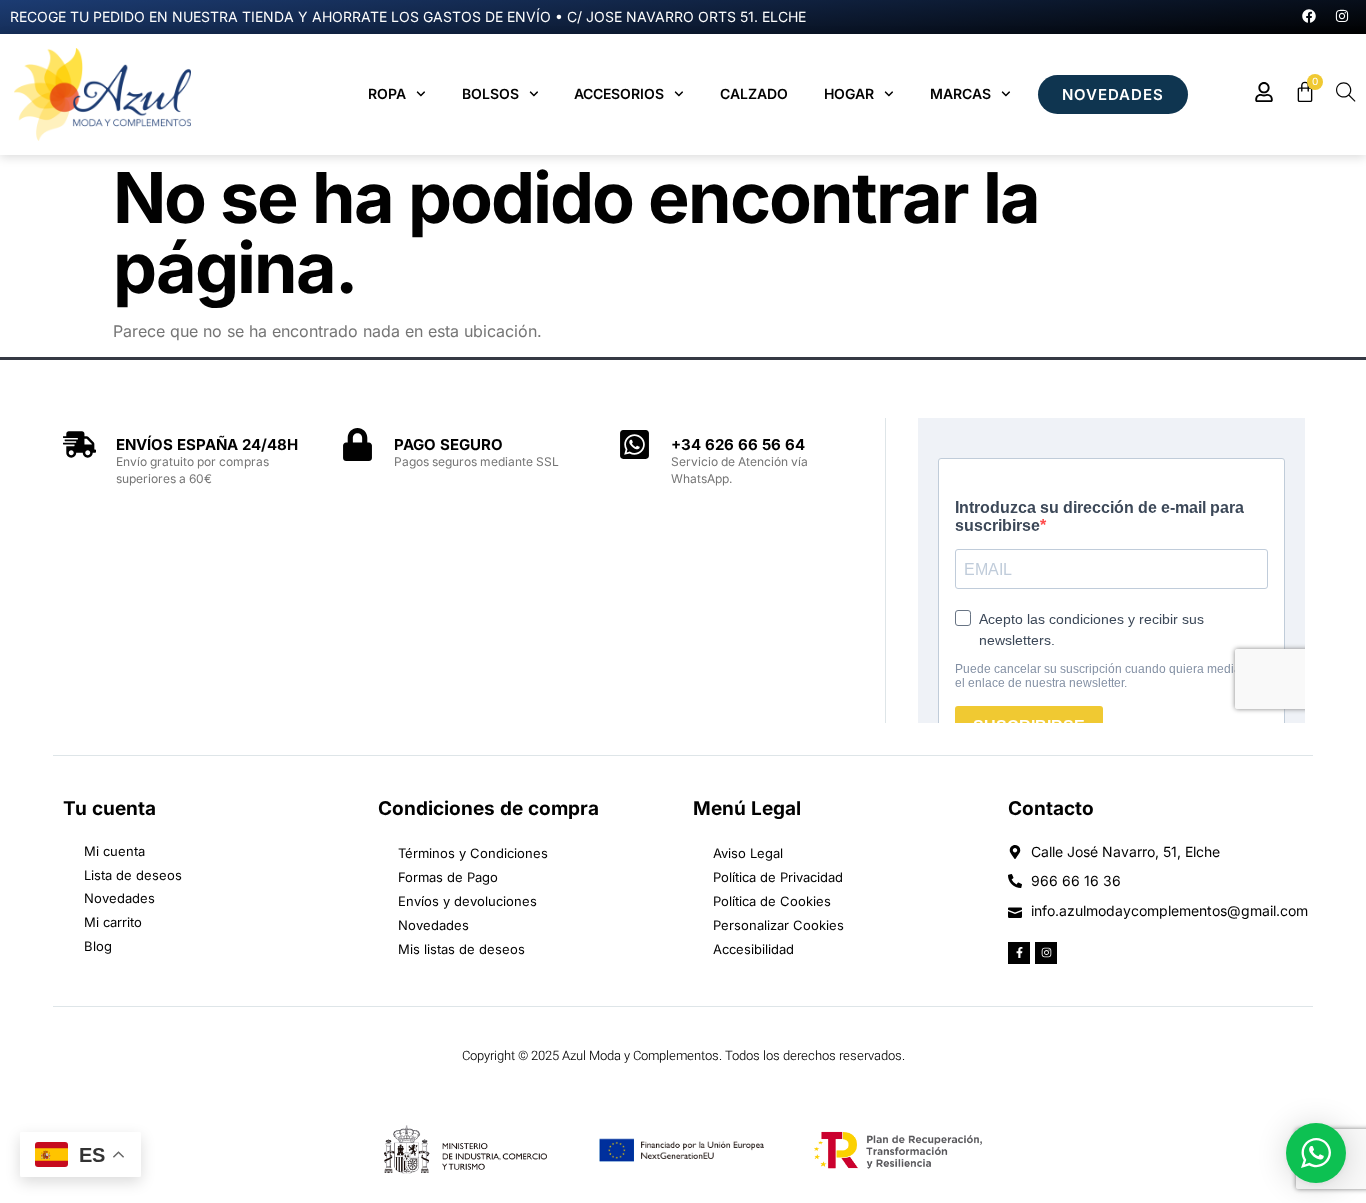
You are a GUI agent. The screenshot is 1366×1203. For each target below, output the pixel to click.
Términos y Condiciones (473, 853)
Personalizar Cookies (778, 925)
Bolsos (490, 93)
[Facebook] (1309, 16)
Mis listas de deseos (461, 949)
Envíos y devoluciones (467, 901)
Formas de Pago (448, 877)
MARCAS (960, 93)
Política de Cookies (772, 901)
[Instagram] (1342, 16)
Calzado (754, 93)
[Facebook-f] (1019, 953)
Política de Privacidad (778, 877)
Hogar (849, 93)
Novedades (433, 925)
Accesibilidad (753, 949)
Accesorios (619, 93)
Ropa (387, 93)
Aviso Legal (748, 853)
